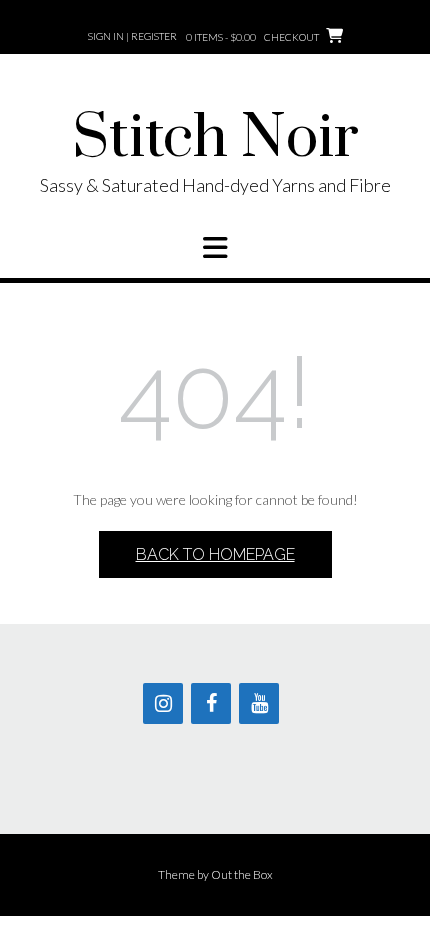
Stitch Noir (215, 139)
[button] (215, 248)
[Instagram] (163, 703)
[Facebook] (211, 703)
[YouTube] (259, 703)
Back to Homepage (215, 554)
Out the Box (242, 874)
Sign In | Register (132, 36)
